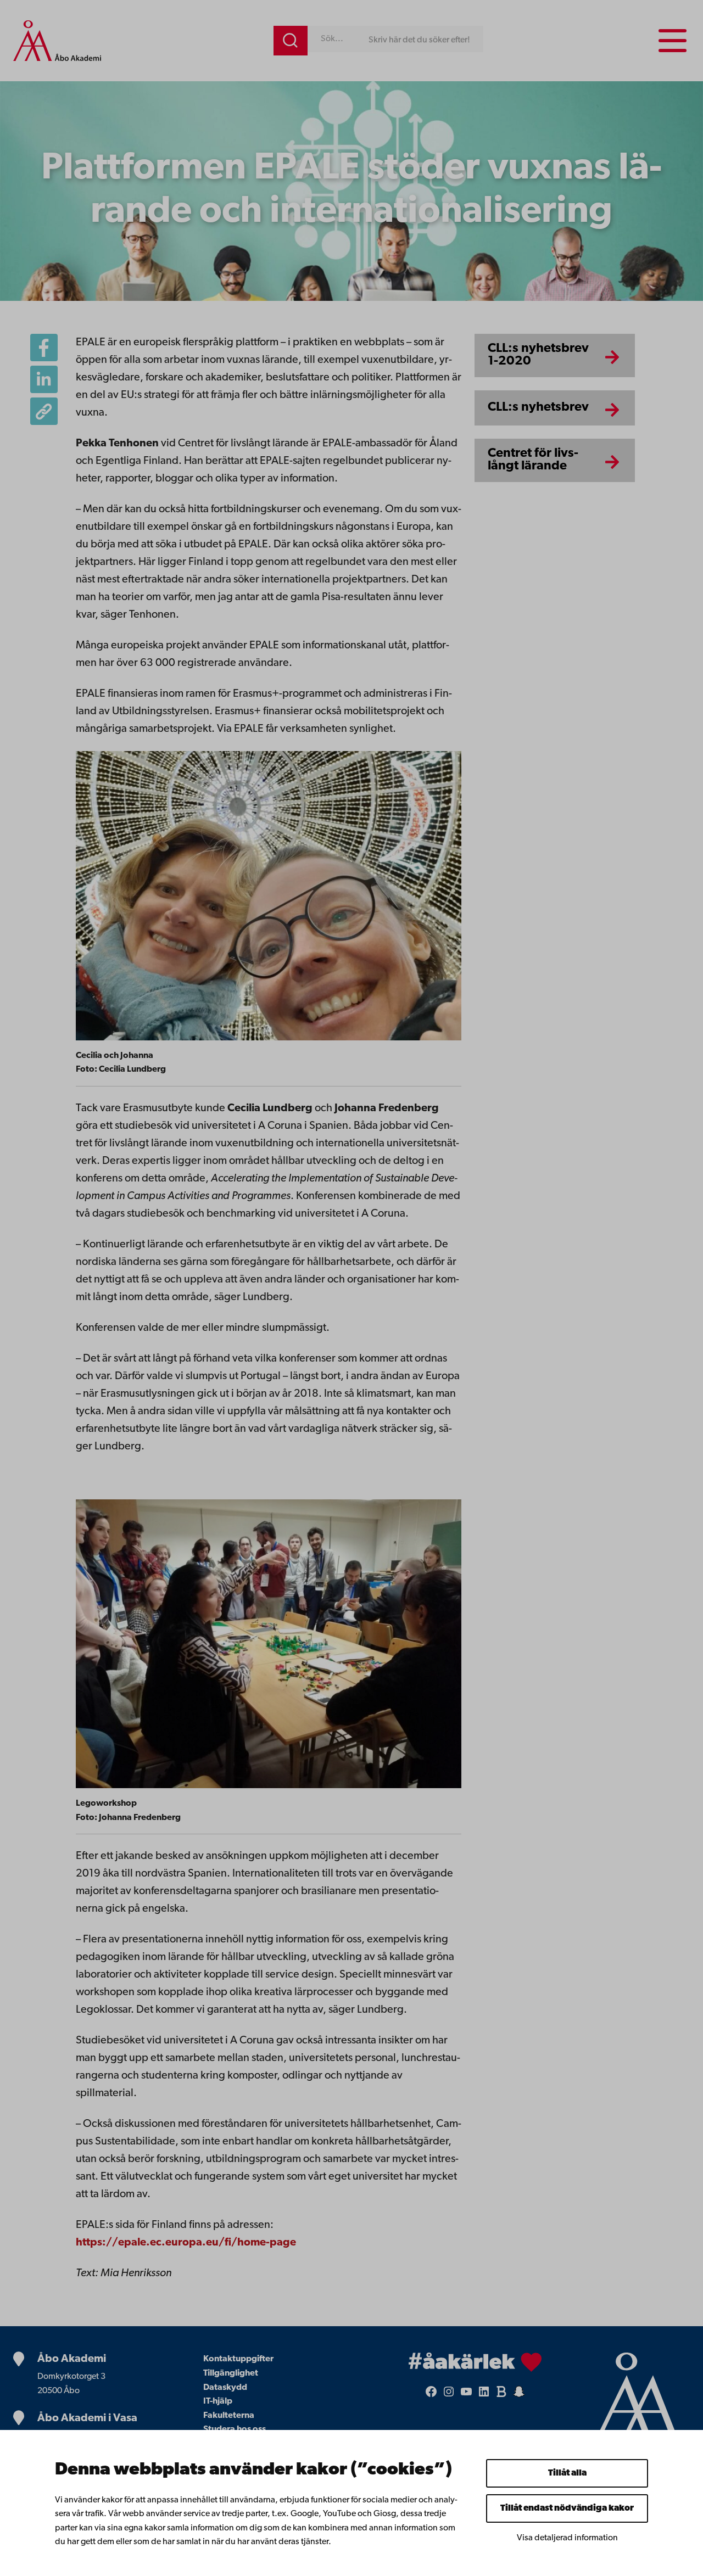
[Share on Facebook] (44, 348)
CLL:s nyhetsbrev (538, 407)
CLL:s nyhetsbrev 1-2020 (538, 355)
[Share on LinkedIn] (44, 379)
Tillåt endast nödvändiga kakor (567, 2508)
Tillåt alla (567, 2473)
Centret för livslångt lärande (533, 460)
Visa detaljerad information (567, 2538)
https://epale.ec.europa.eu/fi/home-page (186, 2243)
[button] (44, 411)
